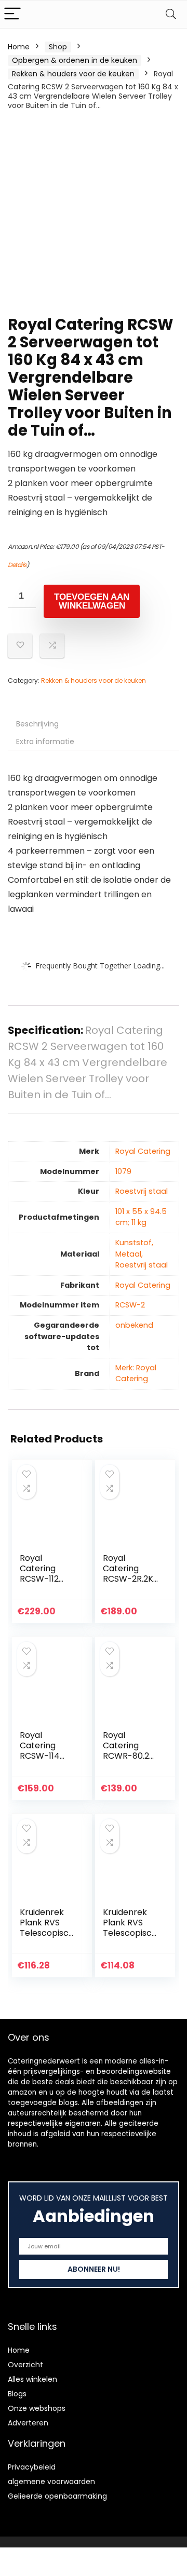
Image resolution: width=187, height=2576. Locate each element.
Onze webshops (37, 2408)
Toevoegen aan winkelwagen (92, 601)
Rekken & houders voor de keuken (73, 74)
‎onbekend (134, 1325)
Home (19, 47)
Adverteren (28, 2423)
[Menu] (12, 14)
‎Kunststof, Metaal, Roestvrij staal (142, 1254)
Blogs (17, 2394)
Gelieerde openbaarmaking (57, 2496)
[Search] (171, 14)
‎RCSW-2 (130, 1305)
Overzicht (25, 2365)
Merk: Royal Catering (136, 1373)
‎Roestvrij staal (142, 1191)
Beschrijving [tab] (37, 724)
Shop (58, 47)
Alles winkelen (32, 2379)
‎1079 (123, 1171)
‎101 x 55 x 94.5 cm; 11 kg (141, 1217)
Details (17, 565)
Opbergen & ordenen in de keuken (75, 60)
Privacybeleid (32, 2467)
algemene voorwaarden (51, 2481)
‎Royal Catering (143, 1151)
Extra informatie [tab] (45, 741)
